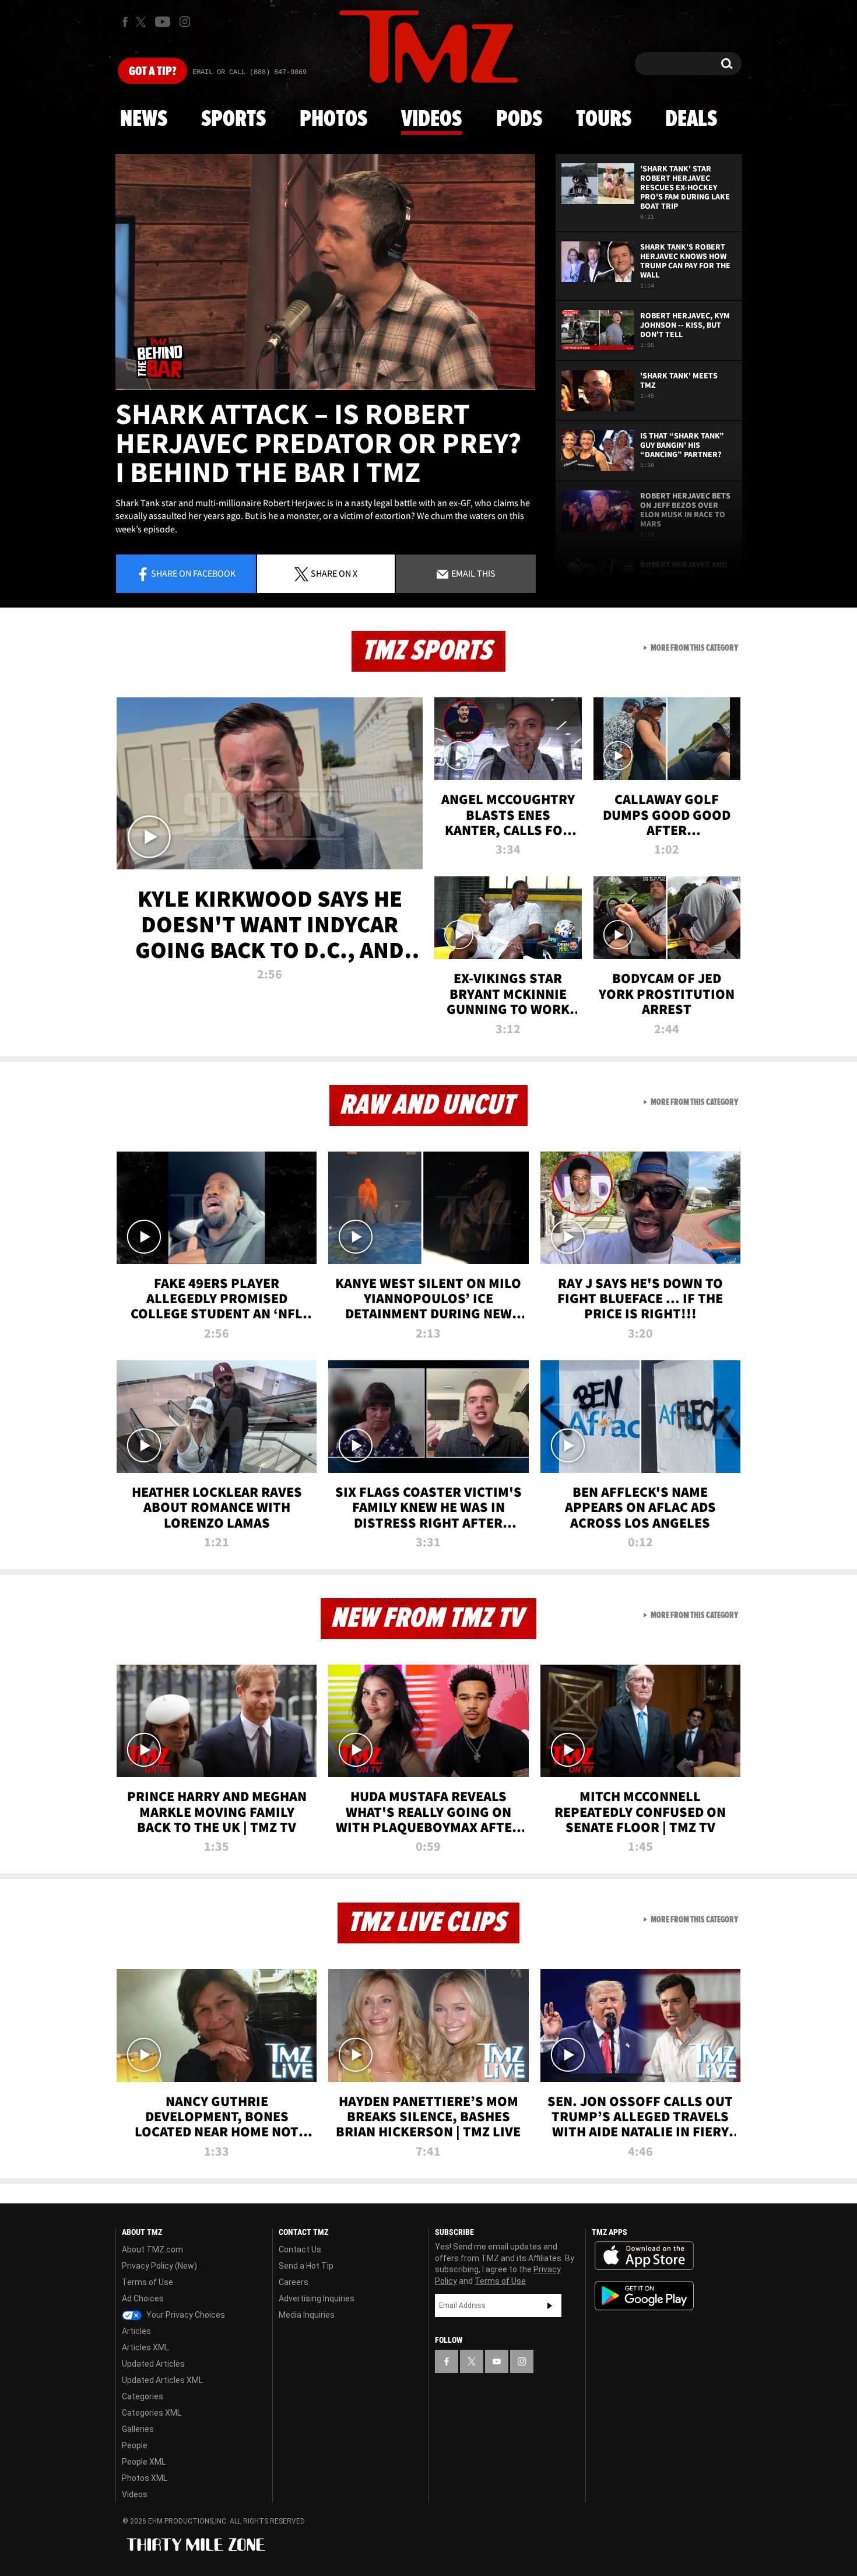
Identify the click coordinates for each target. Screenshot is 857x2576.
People (135, 2445)
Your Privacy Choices (185, 2315)
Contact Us (300, 2249)
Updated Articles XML (162, 2380)
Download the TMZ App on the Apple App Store (644, 2256)
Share (193, 573)
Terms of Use (147, 2282)
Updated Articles (153, 2364)
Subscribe (550, 2305)
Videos (431, 120)
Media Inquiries (307, 2315)
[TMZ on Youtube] (163, 22)
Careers (294, 2282)
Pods (519, 120)
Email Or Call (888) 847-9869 (250, 72)
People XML (144, 2462)
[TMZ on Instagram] (185, 22)
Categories (143, 2396)
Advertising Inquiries (317, 2298)
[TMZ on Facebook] (125, 22)
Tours (604, 120)
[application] (325, 272)
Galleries (138, 2429)
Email (473, 573)
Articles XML (145, 2347)
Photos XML (145, 2478)
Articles (136, 2331)
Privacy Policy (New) (159, 2266)
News (144, 120)
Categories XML (152, 2413)
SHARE (334, 573)
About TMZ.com (152, 2249)
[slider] (325, 389)
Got (152, 72)
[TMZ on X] (143, 22)
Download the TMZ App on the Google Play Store (644, 2296)
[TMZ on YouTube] (497, 2361)
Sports (233, 120)
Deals (691, 120)
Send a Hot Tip (306, 2266)
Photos (333, 120)
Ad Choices (143, 2298)
